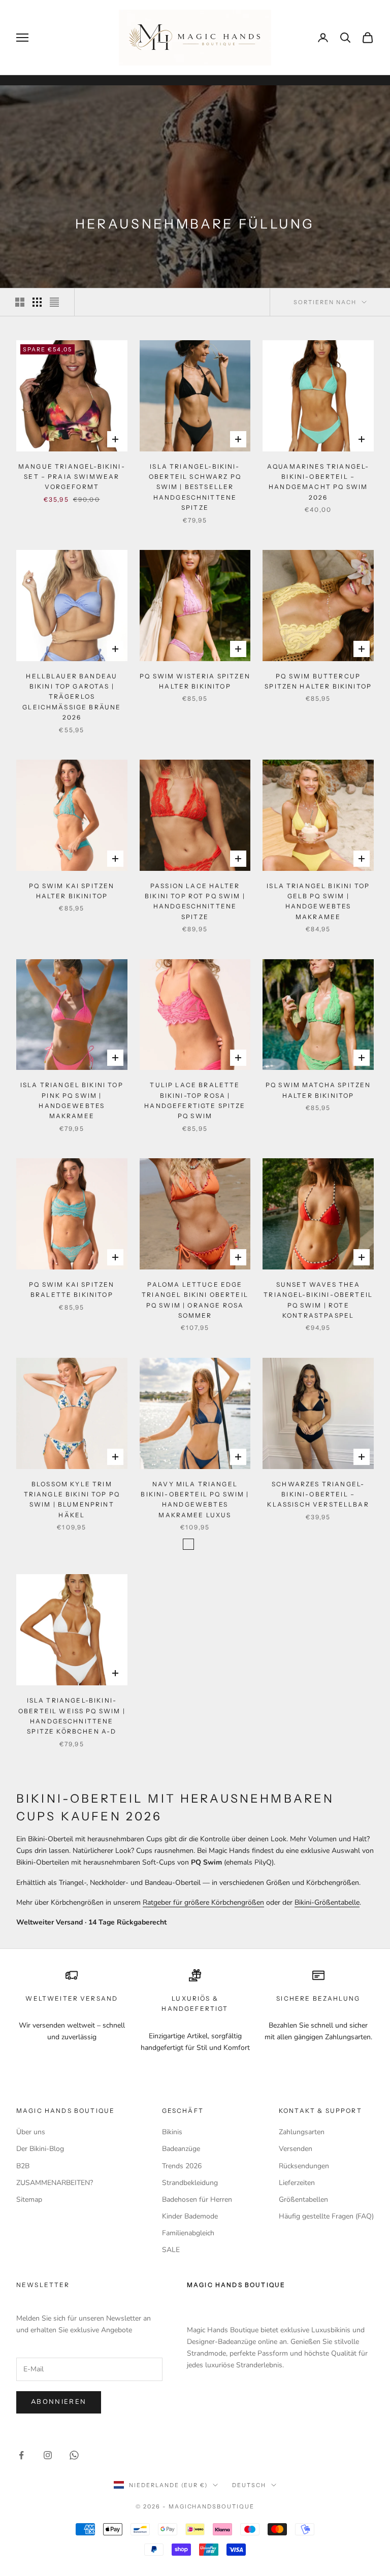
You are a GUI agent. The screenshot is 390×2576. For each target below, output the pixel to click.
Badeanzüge (181, 2149)
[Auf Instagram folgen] (48, 2455)
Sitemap (29, 2199)
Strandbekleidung (190, 2183)
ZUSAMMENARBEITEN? (55, 2183)
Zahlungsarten (302, 2132)
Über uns (31, 2132)
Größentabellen (303, 2199)
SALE (171, 2250)
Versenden (296, 2149)
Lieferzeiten (297, 2183)
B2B (23, 2166)
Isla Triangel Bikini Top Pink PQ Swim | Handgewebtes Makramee (72, 1100)
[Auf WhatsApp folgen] (74, 2455)
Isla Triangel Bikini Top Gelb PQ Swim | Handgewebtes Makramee (318, 901)
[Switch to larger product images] (20, 302)
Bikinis (172, 2132)
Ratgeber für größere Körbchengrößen (203, 1902)
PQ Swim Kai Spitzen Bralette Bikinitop (72, 1290)
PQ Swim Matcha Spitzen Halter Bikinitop (318, 1090)
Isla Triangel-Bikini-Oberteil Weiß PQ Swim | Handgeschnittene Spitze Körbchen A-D (72, 1716)
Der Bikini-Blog (40, 2149)
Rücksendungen (304, 2166)
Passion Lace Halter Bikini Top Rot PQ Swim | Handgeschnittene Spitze (195, 901)
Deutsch (249, 2485)
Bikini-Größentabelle (327, 1902)
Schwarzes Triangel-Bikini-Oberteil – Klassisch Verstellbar (318, 1494)
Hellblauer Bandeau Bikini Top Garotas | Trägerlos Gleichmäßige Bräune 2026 (72, 697)
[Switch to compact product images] (54, 302)
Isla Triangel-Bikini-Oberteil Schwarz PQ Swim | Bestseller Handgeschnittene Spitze (195, 487)
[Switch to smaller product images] (37, 302)
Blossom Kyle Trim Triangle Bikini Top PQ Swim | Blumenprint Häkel (72, 1499)
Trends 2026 (182, 2166)
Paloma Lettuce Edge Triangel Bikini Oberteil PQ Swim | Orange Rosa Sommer (195, 1300)
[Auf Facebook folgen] (21, 2455)
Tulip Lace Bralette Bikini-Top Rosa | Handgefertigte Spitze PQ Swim (195, 1100)
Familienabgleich (188, 2233)
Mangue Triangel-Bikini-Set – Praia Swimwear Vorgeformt (72, 477)
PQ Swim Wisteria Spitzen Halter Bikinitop (195, 681)
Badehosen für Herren (197, 2199)
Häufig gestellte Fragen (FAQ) (326, 2216)
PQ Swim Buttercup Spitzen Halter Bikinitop (318, 681)
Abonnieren (59, 2402)
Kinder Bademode (190, 2216)
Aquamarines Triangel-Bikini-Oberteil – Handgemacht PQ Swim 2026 (318, 482)
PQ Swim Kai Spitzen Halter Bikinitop (72, 891)
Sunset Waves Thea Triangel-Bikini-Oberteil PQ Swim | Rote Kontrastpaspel (318, 1300)
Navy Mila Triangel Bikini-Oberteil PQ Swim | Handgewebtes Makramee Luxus (195, 1499)
